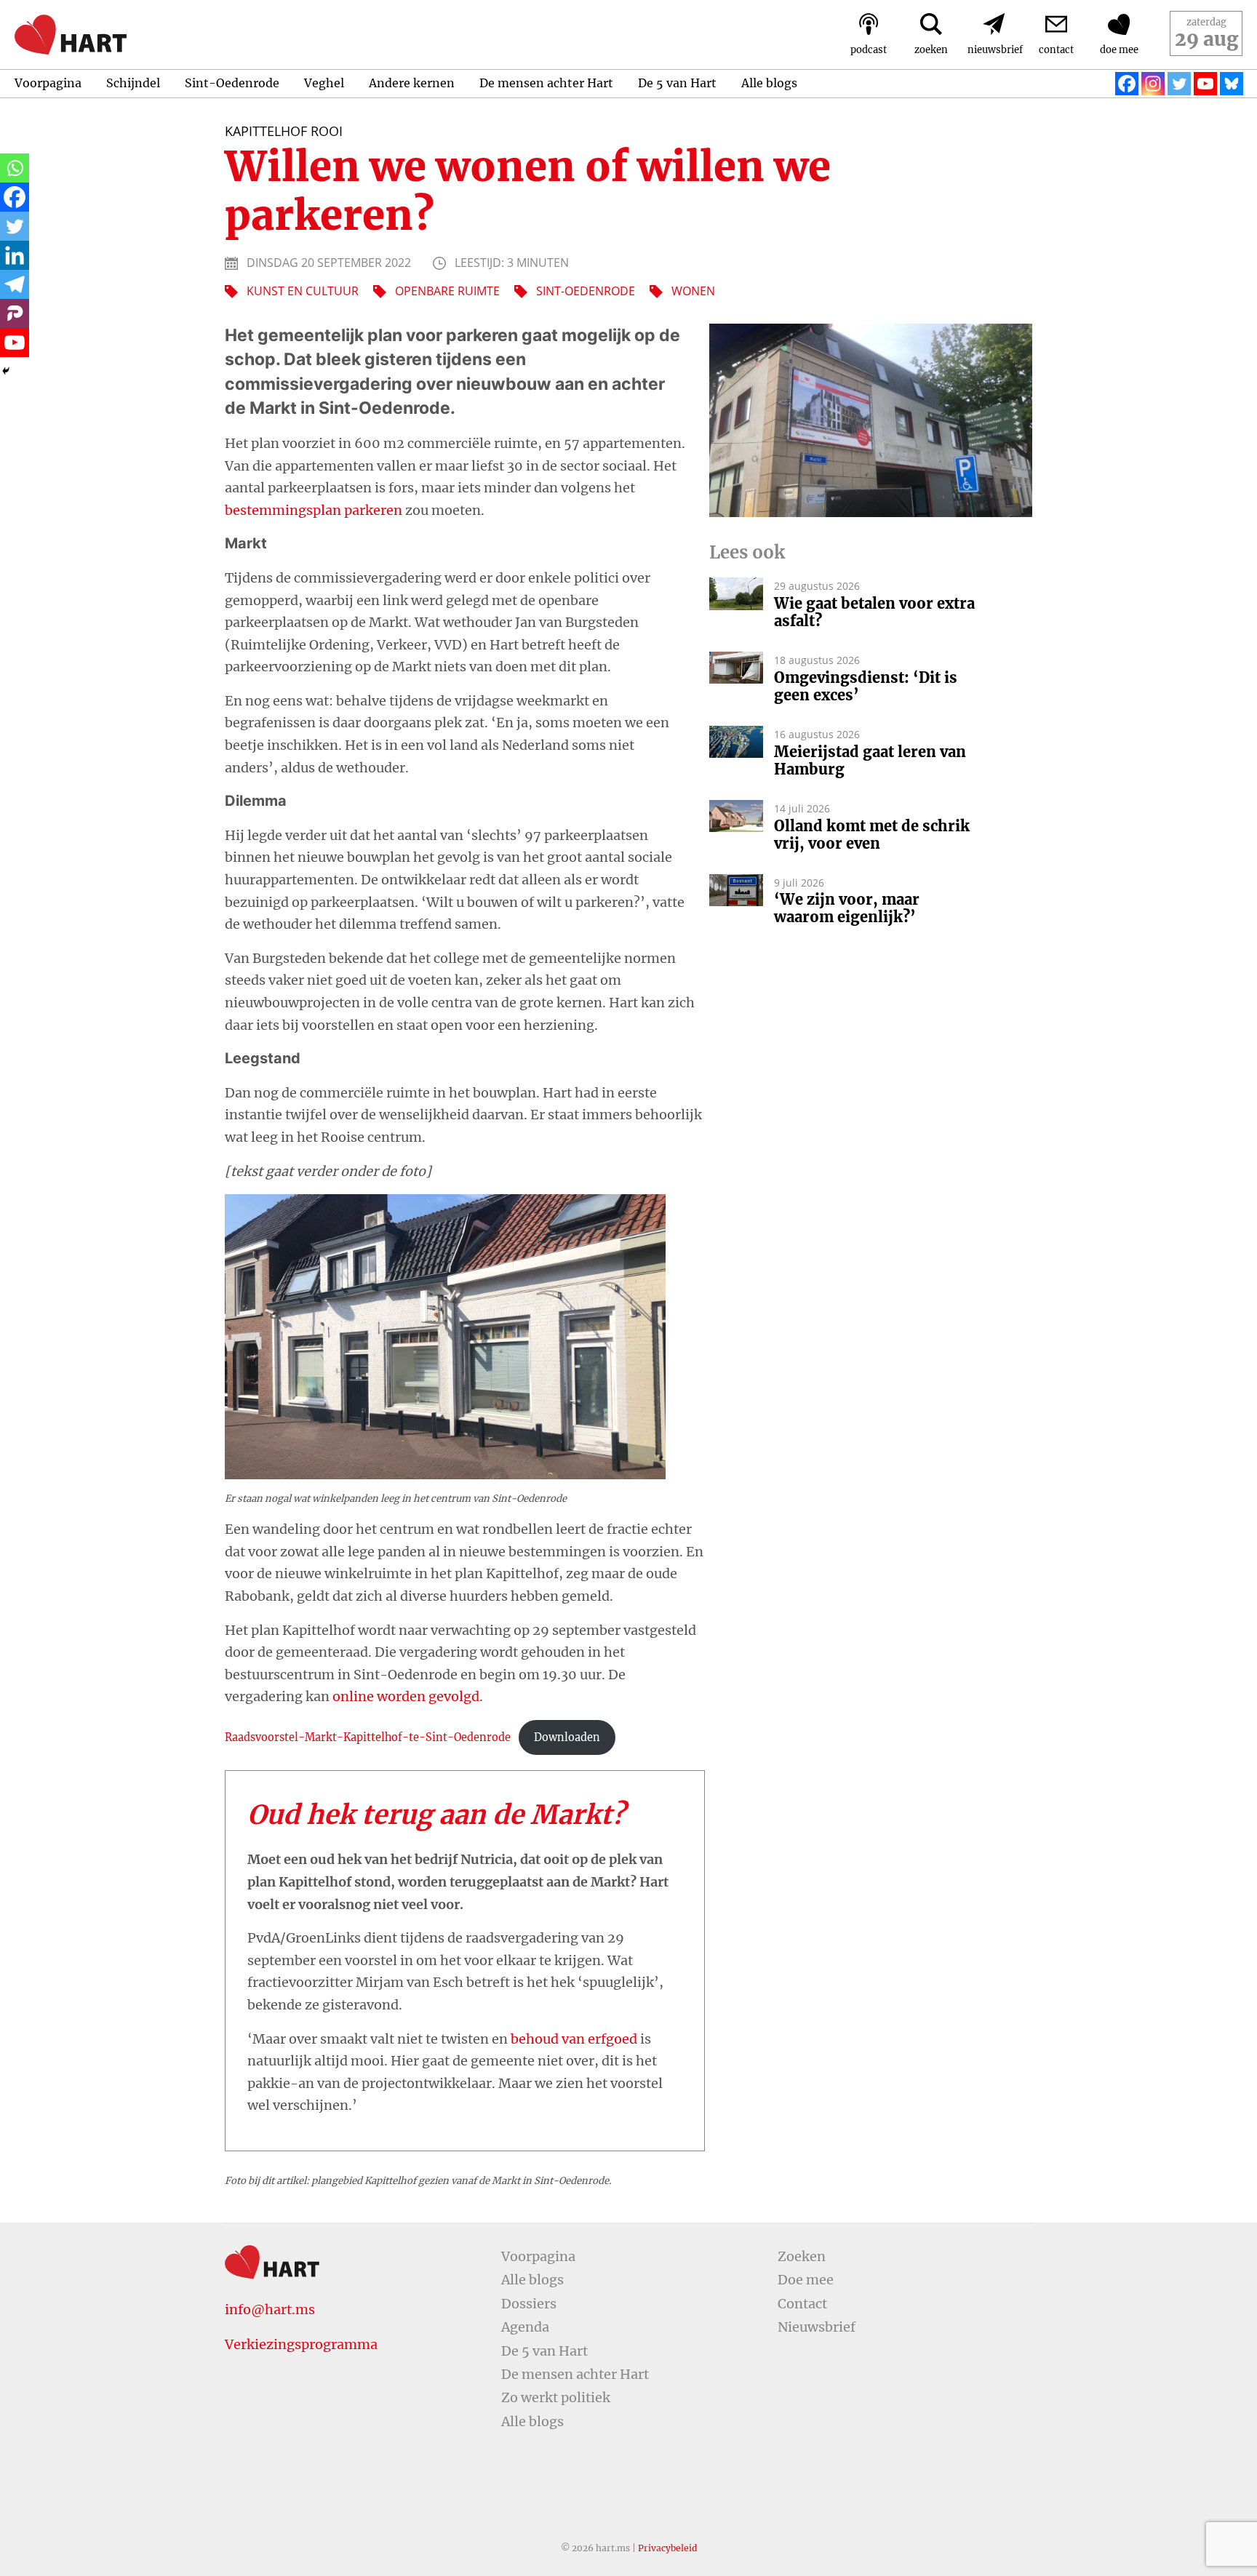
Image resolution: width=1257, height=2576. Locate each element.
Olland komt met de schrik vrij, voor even (872, 835)
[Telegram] (15, 284)
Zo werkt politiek (556, 2397)
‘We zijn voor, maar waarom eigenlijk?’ (847, 908)
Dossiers (529, 2304)
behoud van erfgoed (574, 2039)
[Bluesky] (1232, 84)
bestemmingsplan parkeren (314, 510)
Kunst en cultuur (303, 291)
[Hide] (6, 371)
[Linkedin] (15, 255)
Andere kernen (412, 83)
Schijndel (133, 83)
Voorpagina (48, 83)
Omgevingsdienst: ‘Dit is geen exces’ (866, 687)
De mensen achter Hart (546, 83)
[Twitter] (1179, 84)
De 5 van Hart (677, 83)
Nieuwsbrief (817, 2327)
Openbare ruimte (447, 291)
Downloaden (567, 1737)
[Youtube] (1205, 84)
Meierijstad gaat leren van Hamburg (870, 761)
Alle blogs (769, 83)
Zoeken (802, 2256)
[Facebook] (1127, 84)
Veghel (324, 83)
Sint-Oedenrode (232, 83)
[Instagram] (1153, 84)
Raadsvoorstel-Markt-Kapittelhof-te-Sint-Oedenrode (368, 1737)
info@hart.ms (270, 2309)
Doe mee (806, 2280)
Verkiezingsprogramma (301, 2344)
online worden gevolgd (406, 1696)
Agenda (525, 2327)
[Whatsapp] (15, 168)
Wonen (693, 291)
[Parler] (15, 313)
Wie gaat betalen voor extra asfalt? (874, 612)
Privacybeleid (667, 2548)
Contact (802, 2304)
